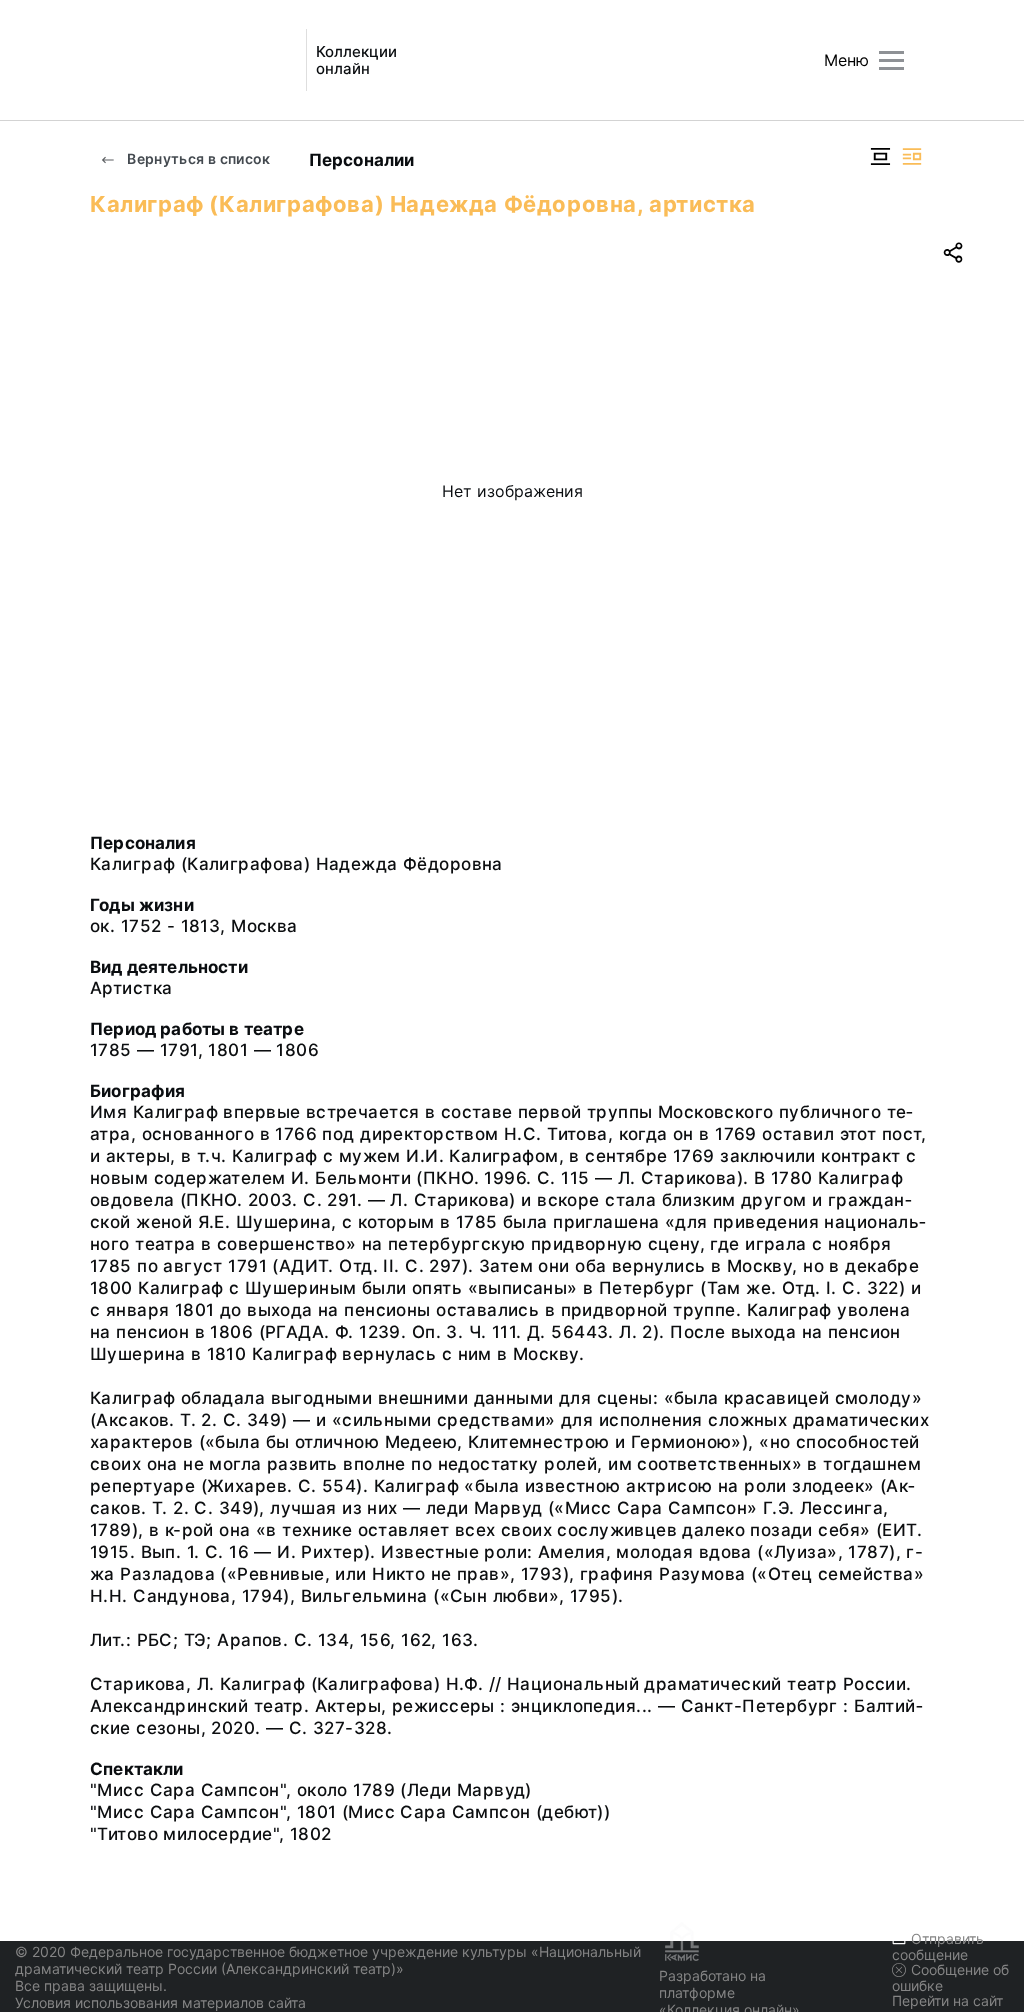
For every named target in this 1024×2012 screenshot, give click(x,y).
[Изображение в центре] (880, 156)
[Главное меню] (891, 60)
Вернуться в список (197, 158)
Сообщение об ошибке (950, 1977)
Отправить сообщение (938, 1946)
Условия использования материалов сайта (160, 2002)
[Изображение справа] (912, 156)
